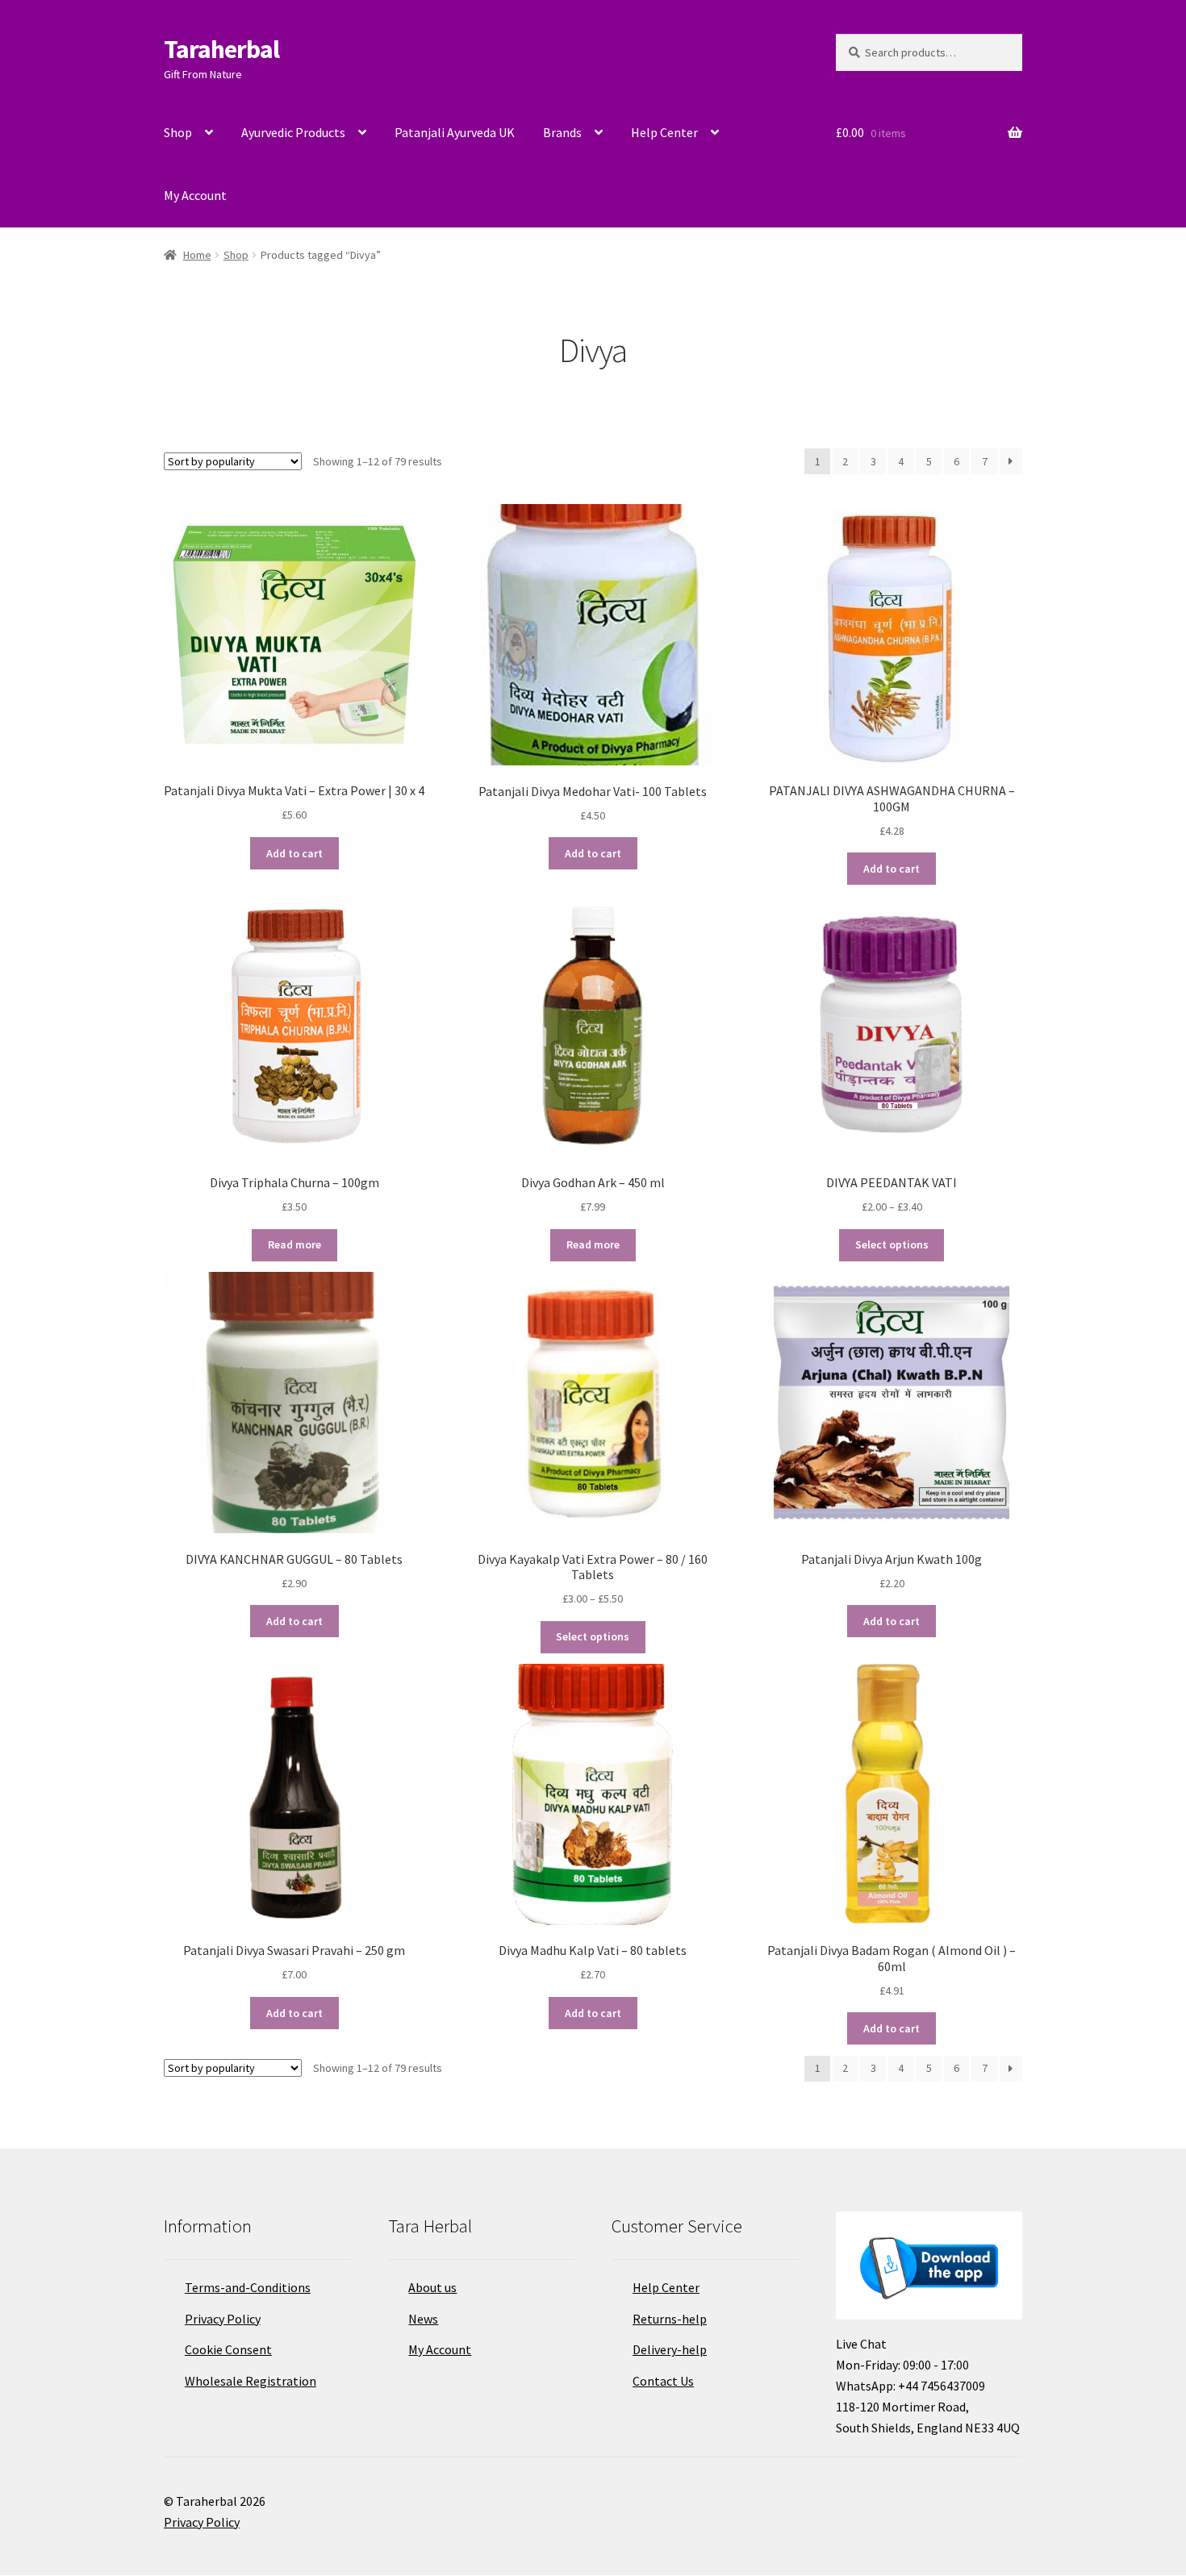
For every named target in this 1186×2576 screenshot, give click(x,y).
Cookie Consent (228, 2349)
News (423, 2319)
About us (432, 2287)
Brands (562, 132)
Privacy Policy (223, 2319)
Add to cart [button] (294, 853)
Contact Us (663, 2381)
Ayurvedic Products (293, 132)
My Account (195, 195)
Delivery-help (670, 2349)
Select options (892, 1244)
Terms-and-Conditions (248, 2287)
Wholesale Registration (251, 2381)
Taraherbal (221, 49)
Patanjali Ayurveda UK (455, 132)
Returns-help (670, 2319)
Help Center (664, 132)
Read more (294, 1244)
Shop (178, 132)
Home (197, 255)
